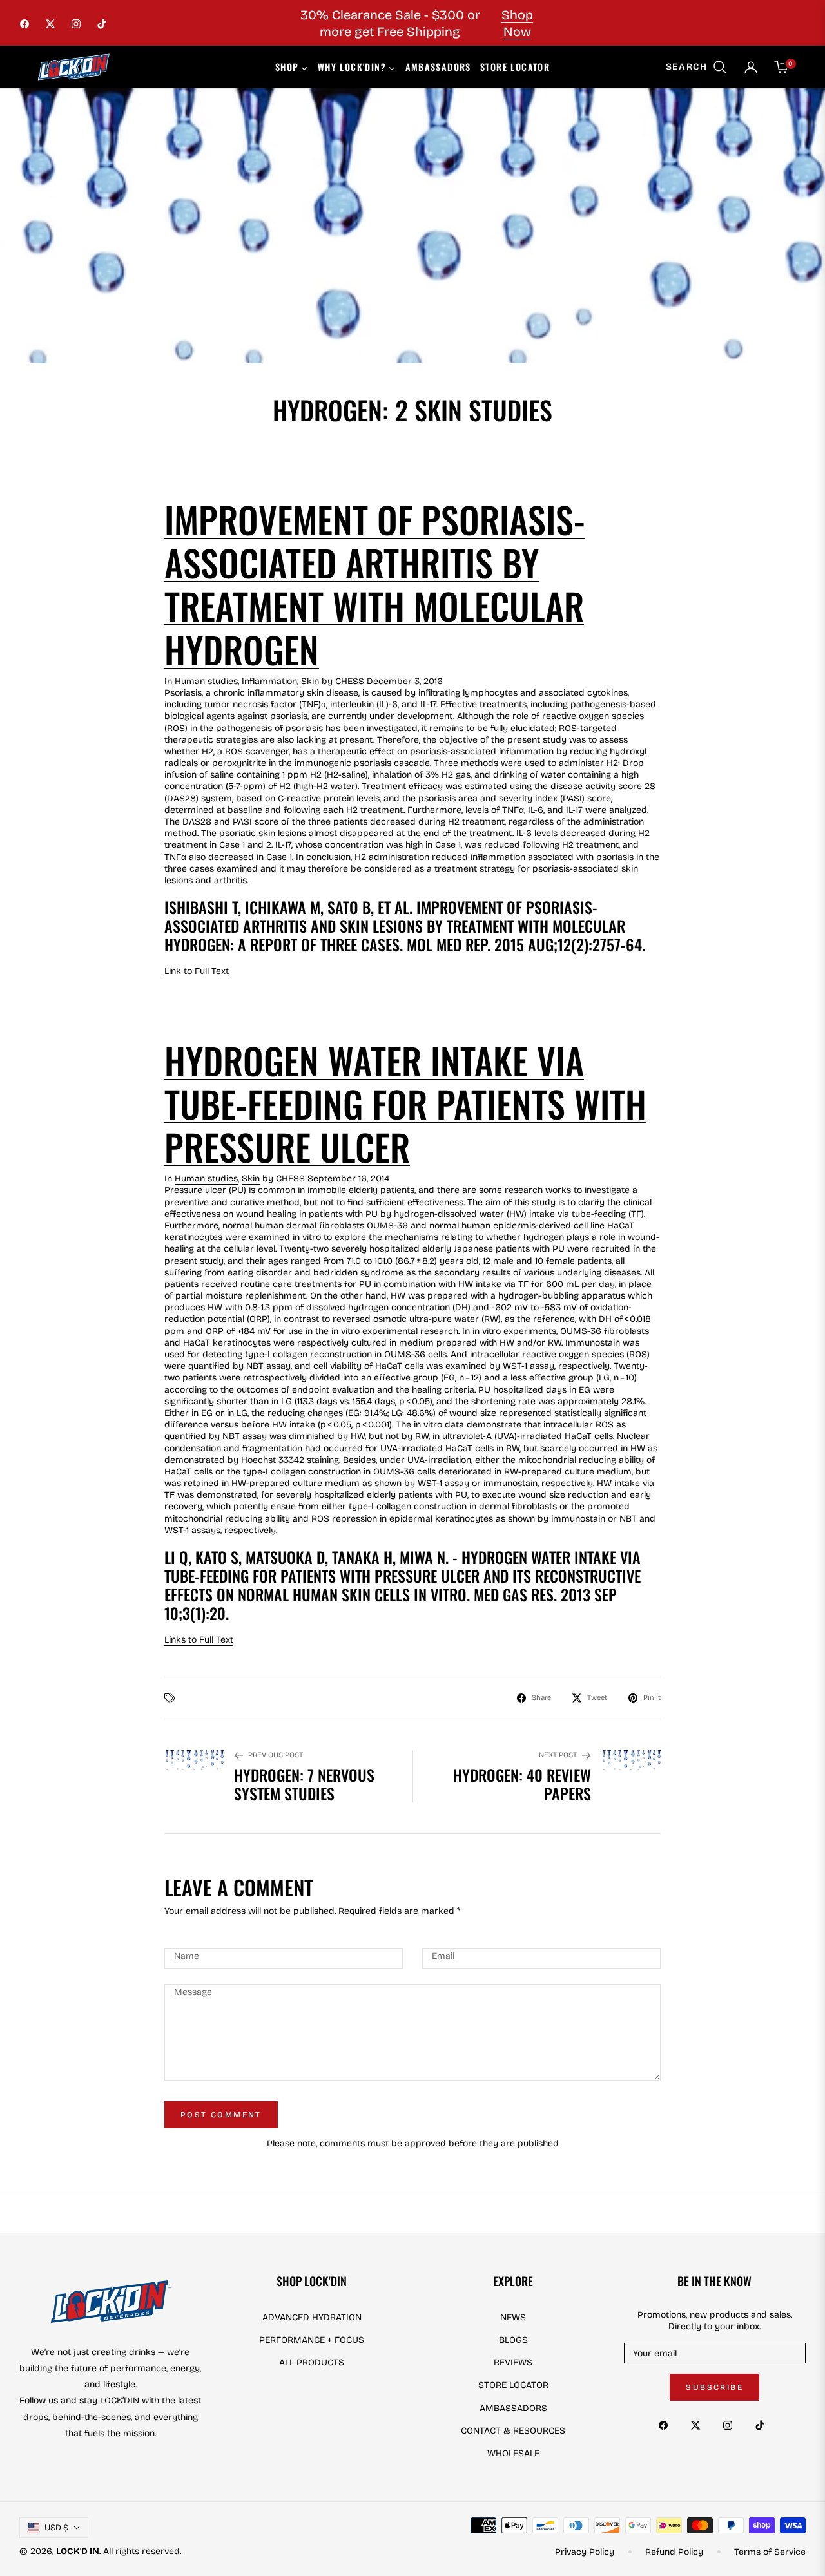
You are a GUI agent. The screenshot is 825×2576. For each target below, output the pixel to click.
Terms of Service (770, 2552)
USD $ (56, 2528)
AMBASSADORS (513, 2408)
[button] (697, 67)
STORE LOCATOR (513, 2385)
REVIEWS (513, 2362)
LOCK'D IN (78, 2551)
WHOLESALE (513, 2453)
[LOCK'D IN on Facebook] (666, 2424)
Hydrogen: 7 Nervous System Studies (304, 1784)
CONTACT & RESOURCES (513, 2431)
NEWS (513, 2317)
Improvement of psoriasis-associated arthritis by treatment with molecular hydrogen (375, 584)
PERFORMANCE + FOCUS (312, 2340)
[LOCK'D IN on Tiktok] (763, 2424)
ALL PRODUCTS (312, 2362)
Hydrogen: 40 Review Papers (522, 1784)
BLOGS (513, 2340)
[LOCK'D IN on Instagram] (731, 2424)
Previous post (276, 1755)
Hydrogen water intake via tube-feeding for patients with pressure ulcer (405, 1103)
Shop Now (517, 23)
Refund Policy (674, 2552)
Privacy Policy (585, 2552)
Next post (558, 1755)
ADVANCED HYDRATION (312, 2317)
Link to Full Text (197, 971)
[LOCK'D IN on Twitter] (699, 2424)
